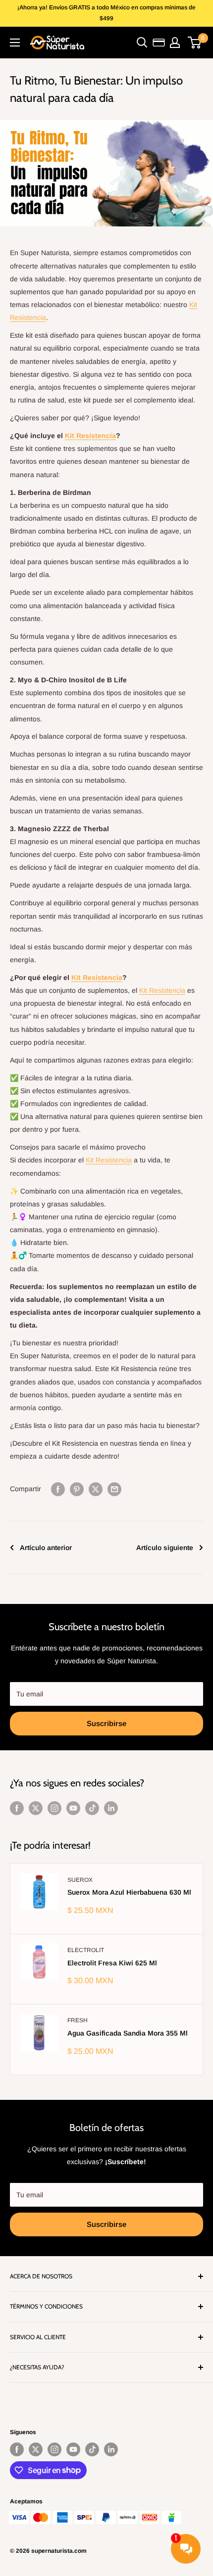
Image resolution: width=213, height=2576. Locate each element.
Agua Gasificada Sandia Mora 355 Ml (128, 2033)
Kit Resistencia (90, 436)
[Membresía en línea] (159, 43)
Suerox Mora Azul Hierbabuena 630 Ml (129, 1892)
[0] (195, 43)
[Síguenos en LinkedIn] (111, 1808)
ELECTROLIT (86, 1950)
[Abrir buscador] (142, 43)
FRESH (78, 2020)
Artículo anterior (46, 1548)
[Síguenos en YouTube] (73, 1808)
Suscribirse (106, 1723)
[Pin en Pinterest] (77, 1489)
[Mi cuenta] (175, 43)
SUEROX (80, 1880)
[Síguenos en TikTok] (92, 1808)
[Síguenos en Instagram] (54, 1808)
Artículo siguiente (165, 1548)
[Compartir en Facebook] (58, 1489)
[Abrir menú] (15, 43)
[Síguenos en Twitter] (36, 1808)
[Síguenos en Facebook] (17, 1808)
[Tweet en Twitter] (96, 1489)
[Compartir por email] (114, 1489)
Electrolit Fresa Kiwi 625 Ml (112, 1963)
